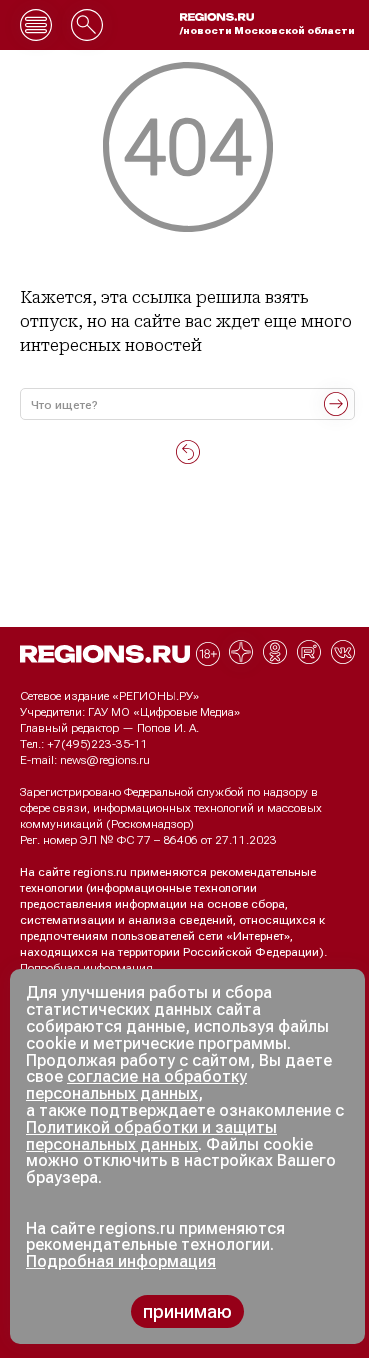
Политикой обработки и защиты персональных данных (151, 1136)
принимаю (187, 1311)
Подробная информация (86, 968)
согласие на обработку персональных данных (136, 1085)
